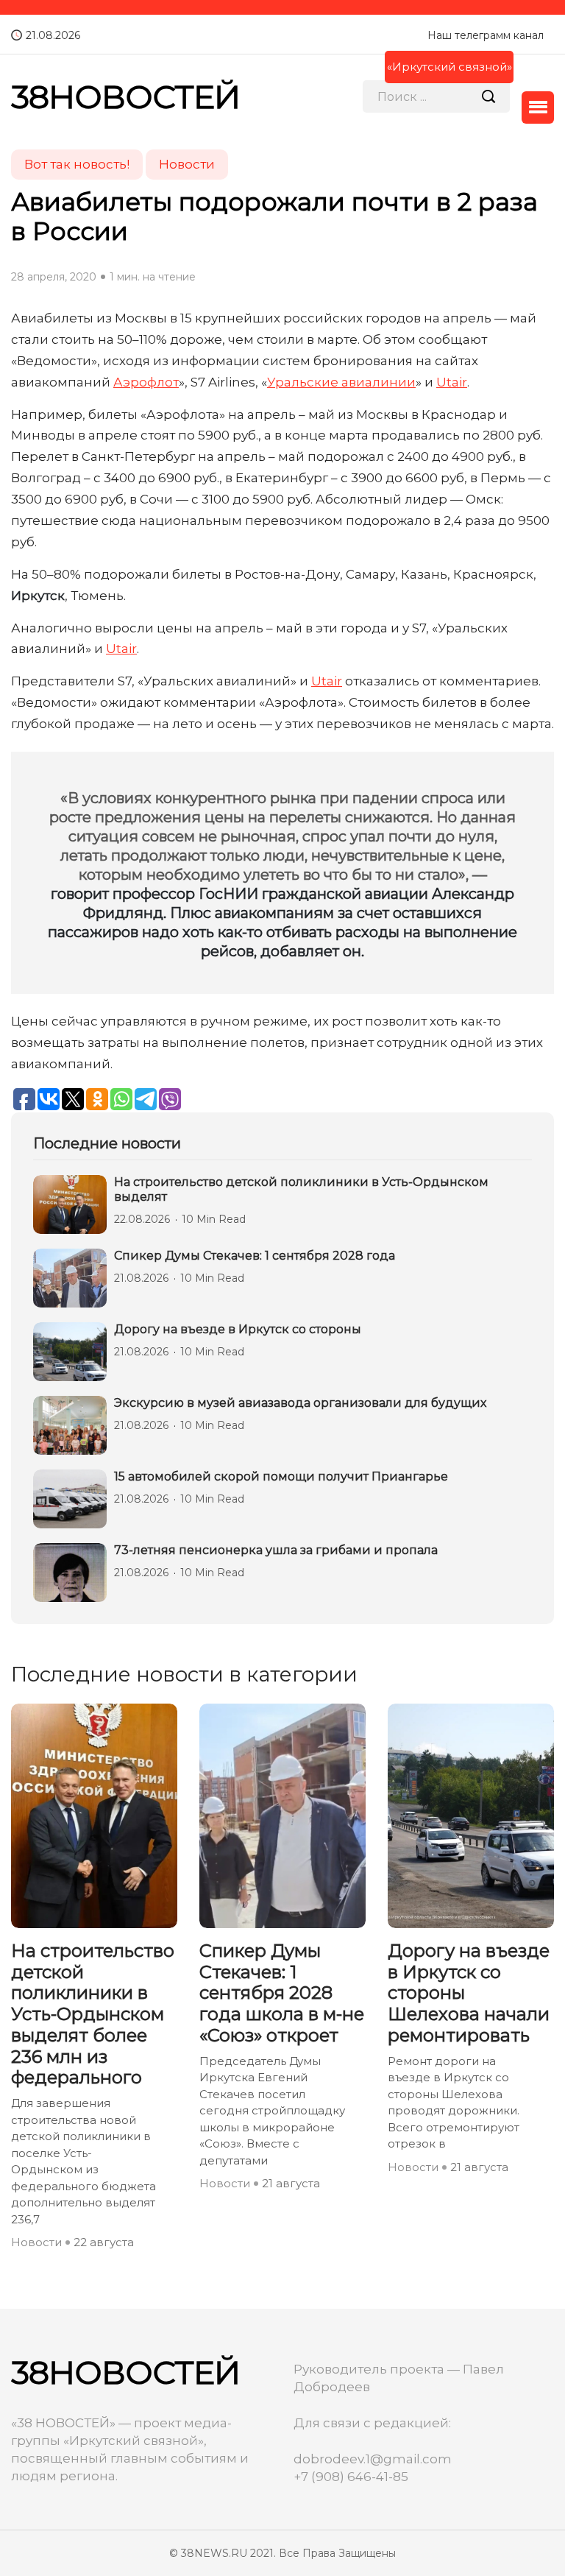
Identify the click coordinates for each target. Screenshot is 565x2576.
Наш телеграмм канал (486, 35)
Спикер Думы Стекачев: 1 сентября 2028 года (255, 1256)
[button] (538, 107)
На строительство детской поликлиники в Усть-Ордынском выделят (301, 1189)
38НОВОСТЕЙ (126, 97)
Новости (36, 2242)
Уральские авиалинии (341, 382)
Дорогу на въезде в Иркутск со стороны (238, 1329)
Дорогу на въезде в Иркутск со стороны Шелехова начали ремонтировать (469, 1993)
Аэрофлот (146, 382)
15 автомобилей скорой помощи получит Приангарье (281, 1476)
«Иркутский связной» (449, 67)
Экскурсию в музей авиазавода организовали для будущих (300, 1403)
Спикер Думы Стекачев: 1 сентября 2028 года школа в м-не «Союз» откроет (282, 1993)
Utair (452, 382)
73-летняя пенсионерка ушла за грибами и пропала (276, 1550)
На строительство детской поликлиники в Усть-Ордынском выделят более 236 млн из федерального (93, 2015)
